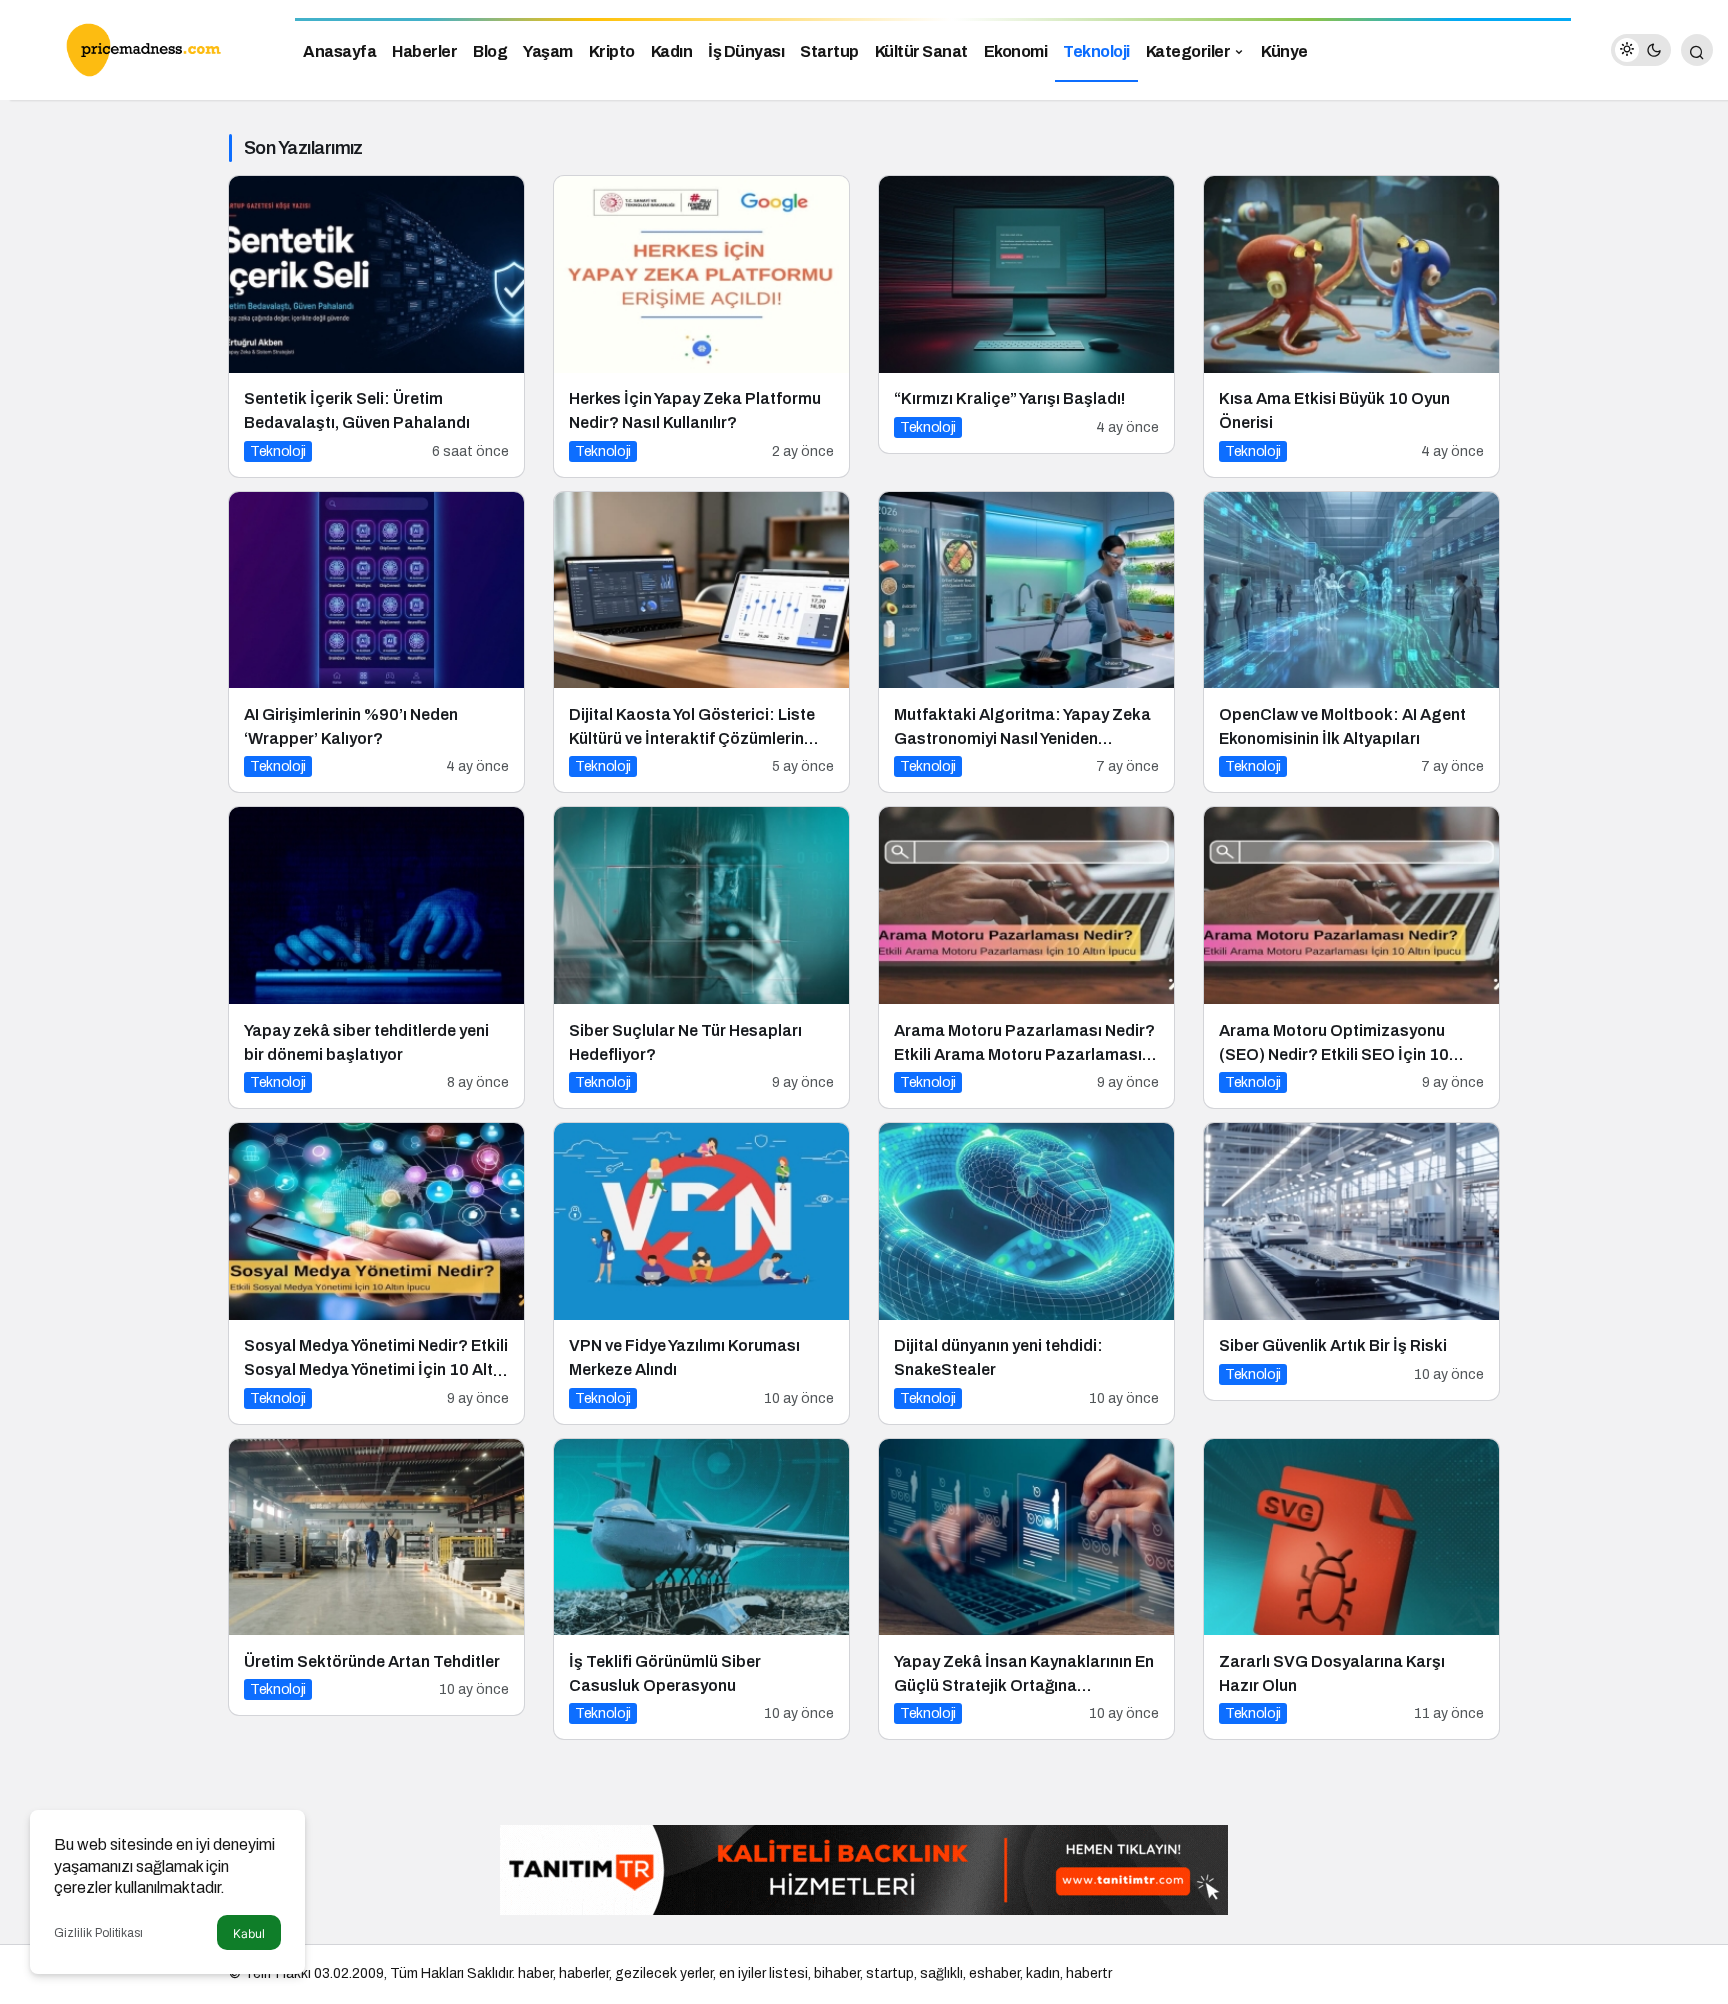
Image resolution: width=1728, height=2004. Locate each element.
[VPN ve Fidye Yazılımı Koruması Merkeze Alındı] (701, 1273)
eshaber (994, 1973)
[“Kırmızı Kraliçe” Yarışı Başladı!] (1026, 314)
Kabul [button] (249, 1933)
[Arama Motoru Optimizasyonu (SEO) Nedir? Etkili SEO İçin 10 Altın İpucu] (1351, 957)
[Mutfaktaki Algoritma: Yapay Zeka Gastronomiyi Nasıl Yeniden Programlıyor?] (1026, 642)
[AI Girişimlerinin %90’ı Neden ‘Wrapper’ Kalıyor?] (376, 642)
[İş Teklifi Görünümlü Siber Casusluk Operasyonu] (701, 1589)
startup (890, 1973)
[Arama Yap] (1697, 50)
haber (535, 1973)
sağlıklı (941, 1973)
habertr (1089, 1973)
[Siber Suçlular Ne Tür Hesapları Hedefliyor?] (701, 957)
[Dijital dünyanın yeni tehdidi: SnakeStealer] (1026, 1273)
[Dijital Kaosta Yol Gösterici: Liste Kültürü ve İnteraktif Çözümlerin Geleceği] (701, 642)
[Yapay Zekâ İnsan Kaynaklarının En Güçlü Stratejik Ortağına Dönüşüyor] (1026, 1589)
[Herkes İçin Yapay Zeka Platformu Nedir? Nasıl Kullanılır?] (701, 326)
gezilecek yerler (664, 1973)
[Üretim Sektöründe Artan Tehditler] (376, 1577)
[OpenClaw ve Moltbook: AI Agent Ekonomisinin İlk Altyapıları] (1351, 642)
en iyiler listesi (763, 1973)
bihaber (837, 1973)
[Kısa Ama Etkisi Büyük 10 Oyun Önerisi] (1351, 326)
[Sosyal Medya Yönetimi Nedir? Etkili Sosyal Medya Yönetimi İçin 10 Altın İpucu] (376, 1273)
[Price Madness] (140, 48)
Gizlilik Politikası (98, 1933)
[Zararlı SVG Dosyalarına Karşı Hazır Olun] (1351, 1589)
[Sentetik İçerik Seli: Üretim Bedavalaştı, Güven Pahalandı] (376, 326)
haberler (584, 1973)
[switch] (1641, 50)
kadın (1043, 1973)
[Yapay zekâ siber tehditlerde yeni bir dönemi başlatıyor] (376, 957)
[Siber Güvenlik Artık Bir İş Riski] (1351, 1261)
